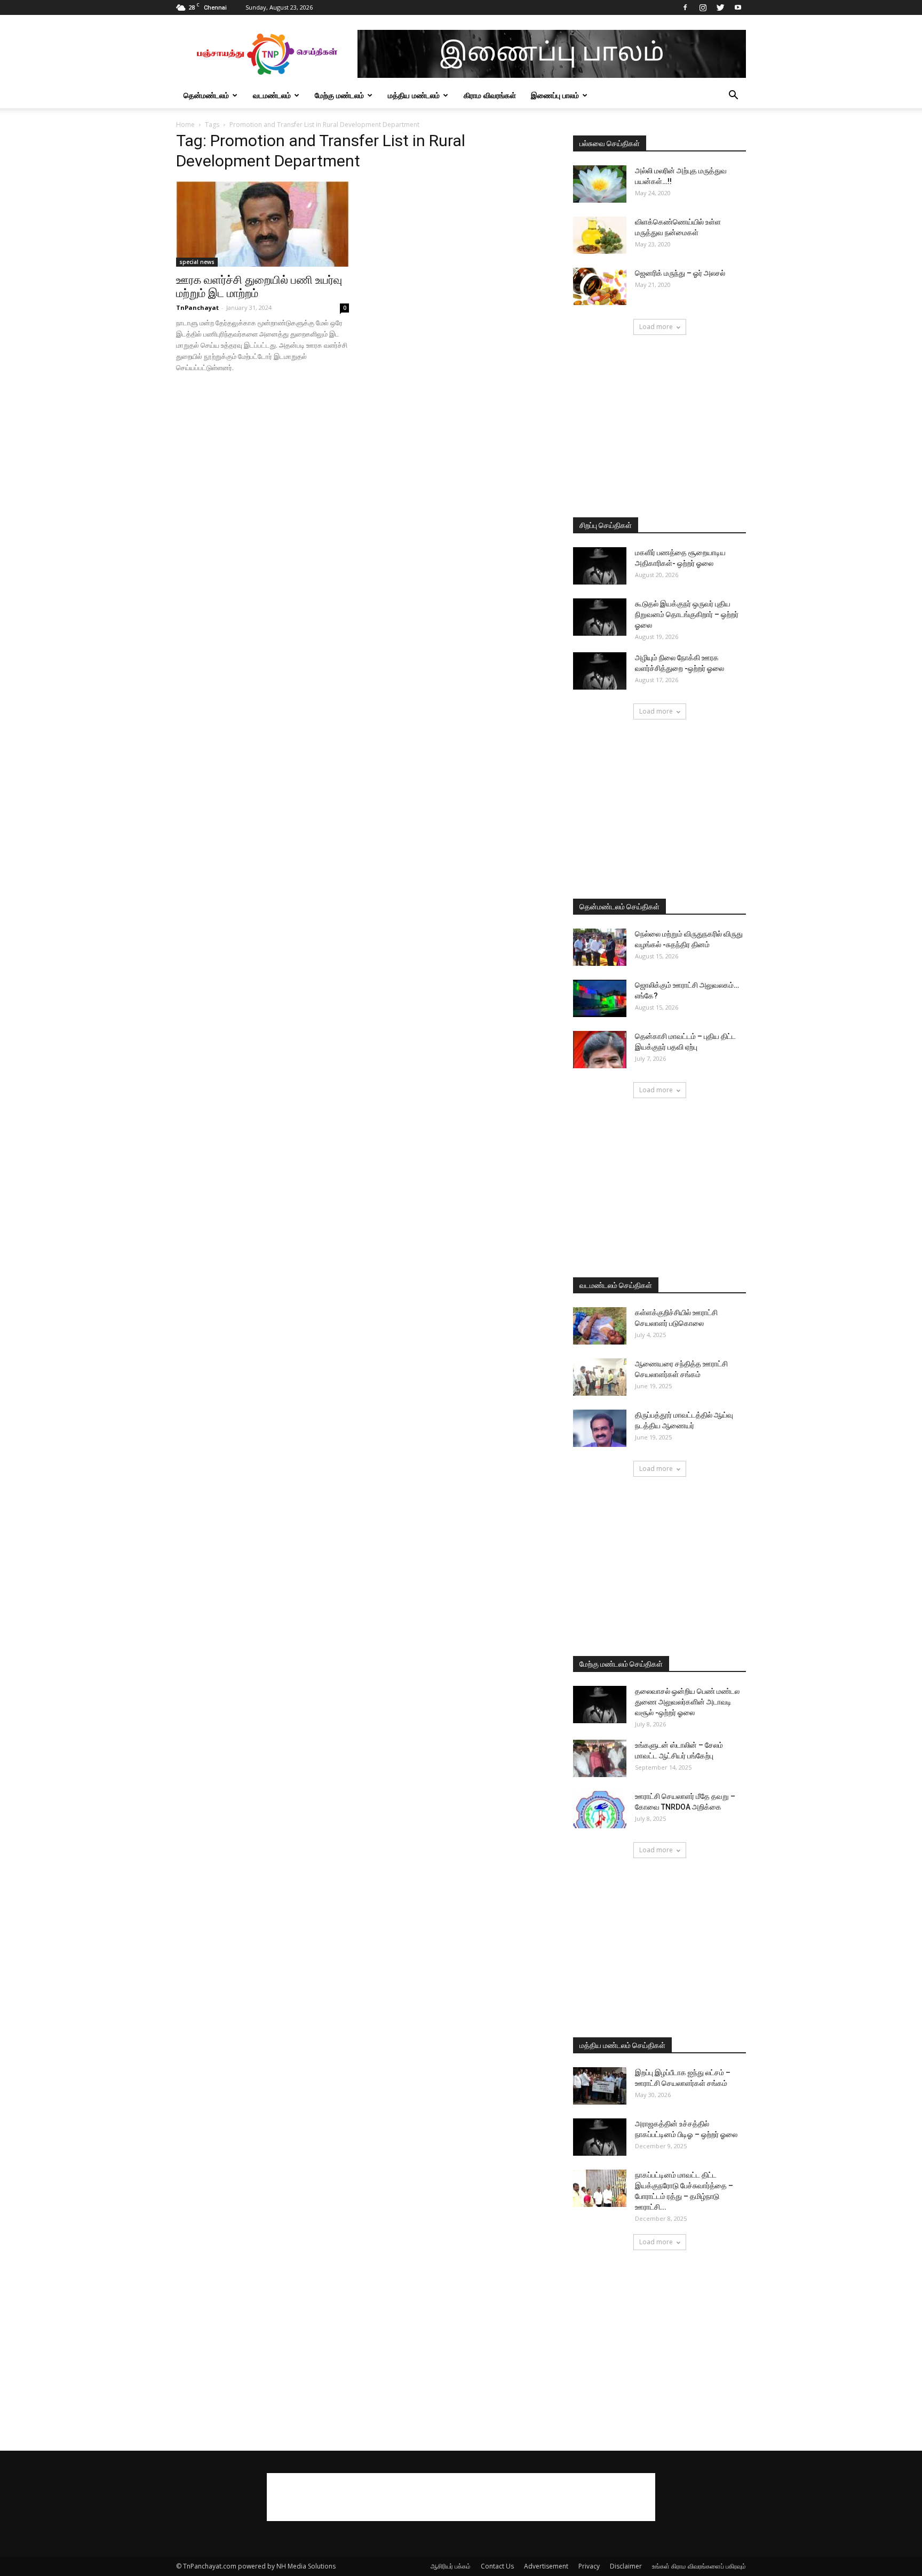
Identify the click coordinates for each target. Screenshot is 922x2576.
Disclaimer (626, 2566)
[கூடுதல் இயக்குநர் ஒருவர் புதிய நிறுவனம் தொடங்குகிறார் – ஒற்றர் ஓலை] (600, 617)
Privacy (589, 2566)
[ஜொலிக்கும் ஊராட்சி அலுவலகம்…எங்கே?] (600, 998)
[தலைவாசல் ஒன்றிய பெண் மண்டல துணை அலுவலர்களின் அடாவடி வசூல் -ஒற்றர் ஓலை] (600, 1705)
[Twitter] (720, 7)
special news (197, 262)
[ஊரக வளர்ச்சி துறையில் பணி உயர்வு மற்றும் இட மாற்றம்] (263, 224)
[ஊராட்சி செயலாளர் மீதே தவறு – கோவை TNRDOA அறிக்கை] (600, 1810)
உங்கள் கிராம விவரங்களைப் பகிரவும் (699, 2566)
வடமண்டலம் (272, 95)
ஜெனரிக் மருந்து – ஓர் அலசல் (680, 273)
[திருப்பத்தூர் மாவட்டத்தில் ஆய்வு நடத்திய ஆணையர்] (600, 1428)
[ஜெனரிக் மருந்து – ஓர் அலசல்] (600, 286)
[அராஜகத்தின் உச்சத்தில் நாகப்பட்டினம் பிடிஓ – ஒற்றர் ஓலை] (600, 2137)
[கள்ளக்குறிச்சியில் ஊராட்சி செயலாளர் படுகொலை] (600, 1326)
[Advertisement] (659, 427)
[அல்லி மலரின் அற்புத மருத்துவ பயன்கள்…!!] (600, 184)
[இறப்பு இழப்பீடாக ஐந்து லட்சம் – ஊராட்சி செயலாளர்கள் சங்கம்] (600, 2086)
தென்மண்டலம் (206, 95)
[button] (733, 96)
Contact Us (497, 2566)
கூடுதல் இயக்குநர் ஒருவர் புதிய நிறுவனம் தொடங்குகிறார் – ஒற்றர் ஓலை (687, 614)
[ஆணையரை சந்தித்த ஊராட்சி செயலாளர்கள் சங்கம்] (600, 1377)
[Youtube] (738, 7)
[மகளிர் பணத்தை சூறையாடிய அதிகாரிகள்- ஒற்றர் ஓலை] (600, 566)
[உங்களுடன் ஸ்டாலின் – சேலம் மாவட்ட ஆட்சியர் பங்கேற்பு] (600, 1758)
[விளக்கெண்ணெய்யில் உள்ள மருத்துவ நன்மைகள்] (600, 235)
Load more (656, 327)
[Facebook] (685, 7)
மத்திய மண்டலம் (414, 95)
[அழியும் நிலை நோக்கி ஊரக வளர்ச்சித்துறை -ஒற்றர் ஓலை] (600, 671)
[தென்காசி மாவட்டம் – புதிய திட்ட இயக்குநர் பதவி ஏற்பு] (600, 1050)
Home (185, 125)
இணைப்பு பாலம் (555, 95)
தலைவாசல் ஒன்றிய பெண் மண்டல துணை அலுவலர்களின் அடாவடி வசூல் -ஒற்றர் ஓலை (687, 1702)
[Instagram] (703, 7)
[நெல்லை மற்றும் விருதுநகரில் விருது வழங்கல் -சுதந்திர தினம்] (600, 947)
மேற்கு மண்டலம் (339, 95)
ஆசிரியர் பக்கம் (451, 2566)
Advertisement (546, 2566)
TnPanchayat (197, 307)
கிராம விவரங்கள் (490, 95)
